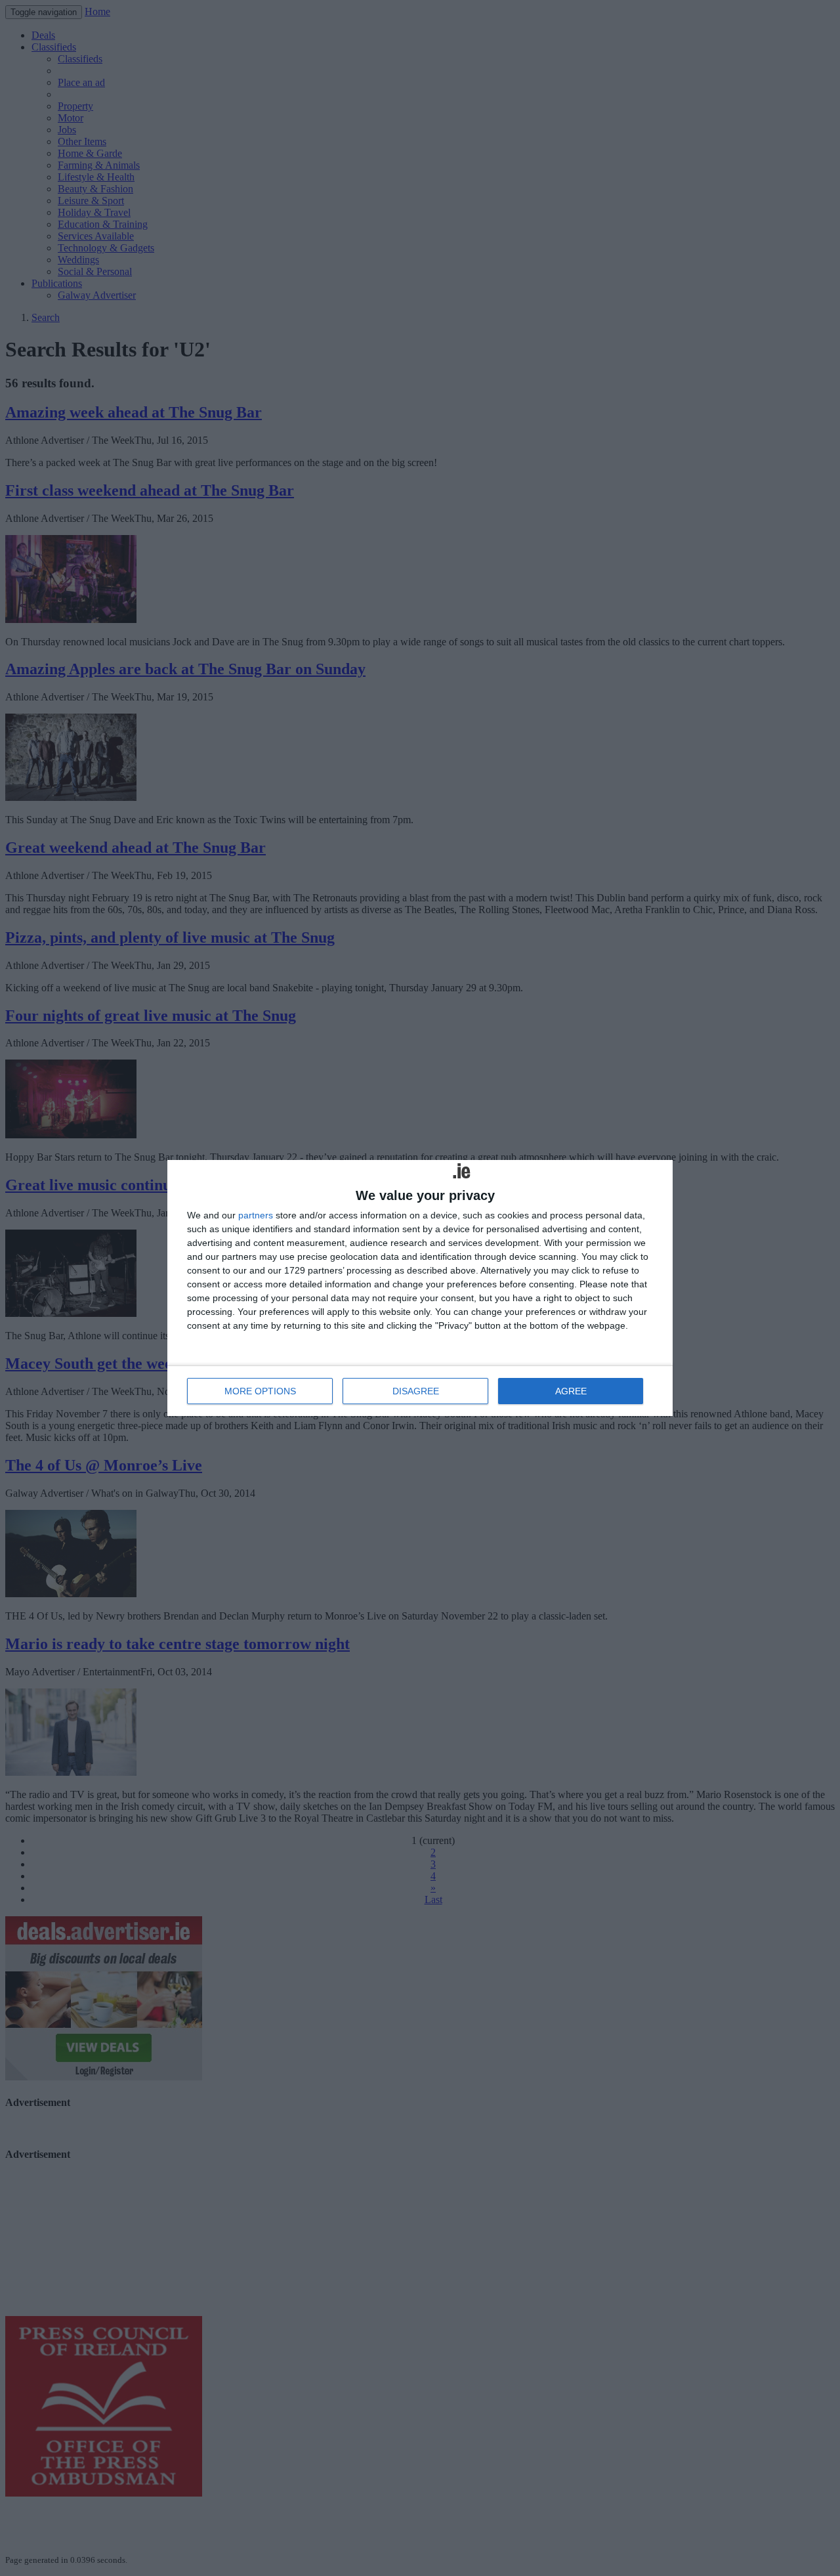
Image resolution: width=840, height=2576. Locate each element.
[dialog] (420, 1288)
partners (256, 1215)
